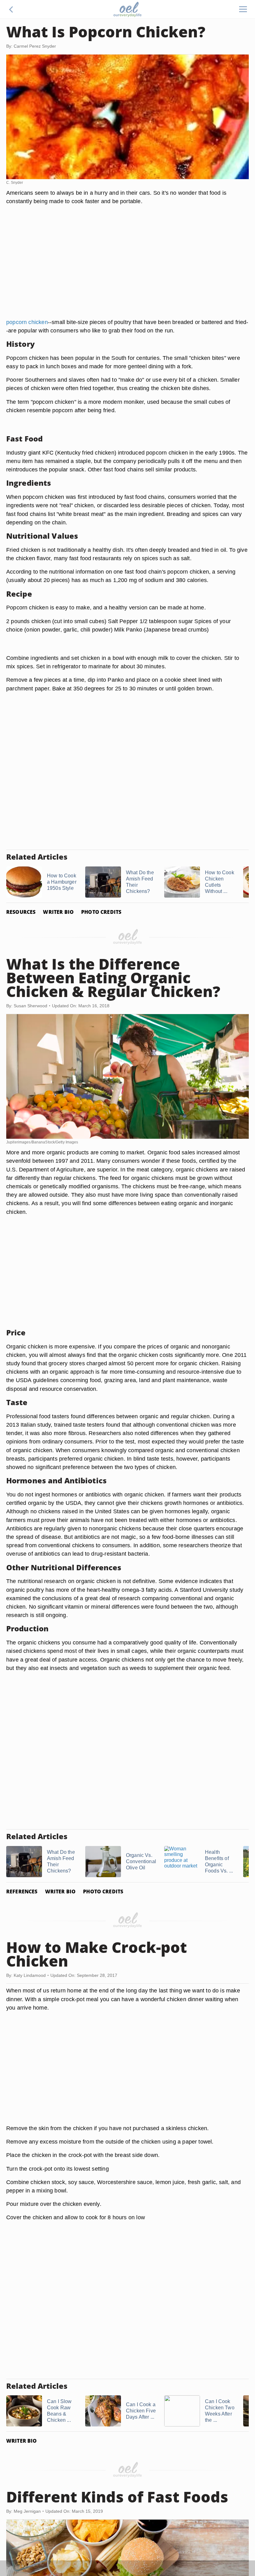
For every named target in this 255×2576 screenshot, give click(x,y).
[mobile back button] (11, 9)
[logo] (127, 9)
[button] (11, 9)
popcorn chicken (27, 322)
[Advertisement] (127, 269)
